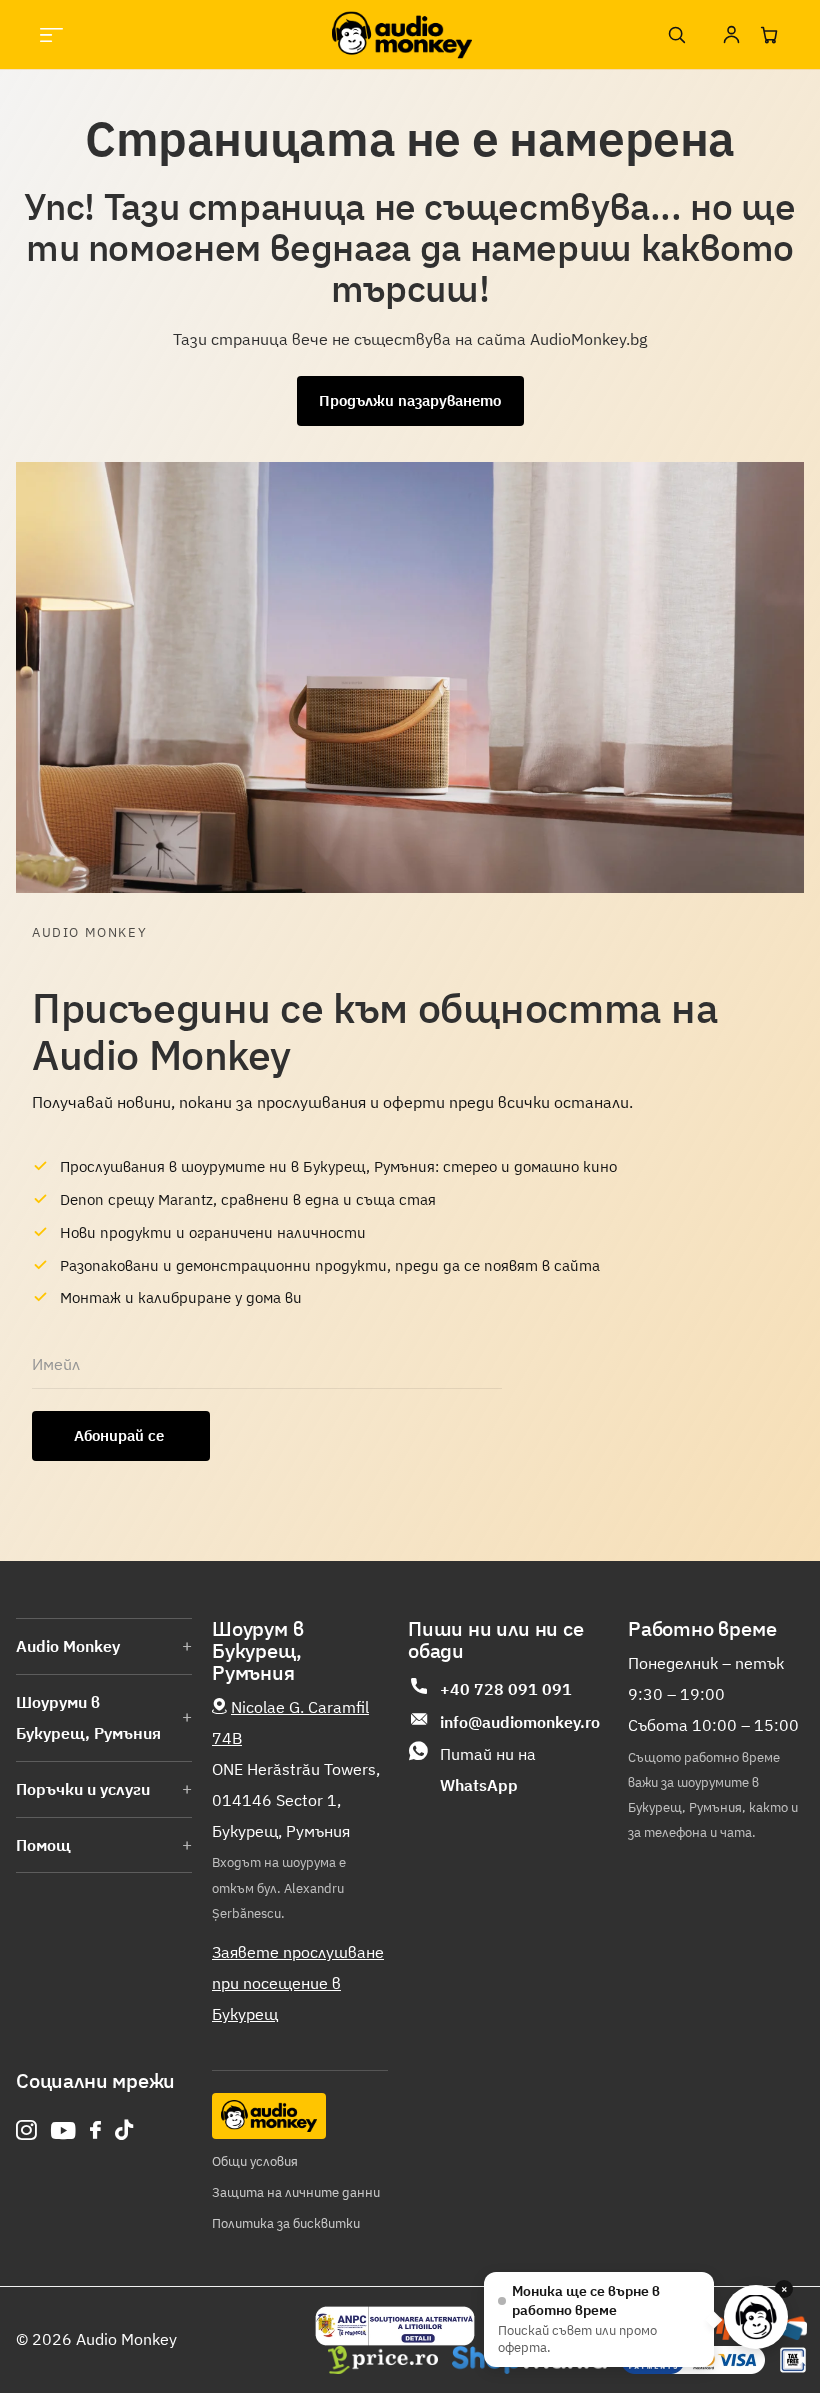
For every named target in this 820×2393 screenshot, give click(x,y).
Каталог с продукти (51, 34)
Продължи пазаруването (410, 400)
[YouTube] (63, 2130)
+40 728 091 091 (506, 1689)
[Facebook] (95, 2130)
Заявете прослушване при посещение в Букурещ (298, 1983)
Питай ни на (488, 1769)
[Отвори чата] (756, 2317)
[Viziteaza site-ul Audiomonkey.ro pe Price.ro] (383, 2360)
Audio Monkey (68, 1646)
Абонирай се (121, 1435)
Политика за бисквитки (286, 2223)
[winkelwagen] (769, 35)
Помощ (43, 1845)
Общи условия (255, 2161)
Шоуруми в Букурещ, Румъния (88, 1717)
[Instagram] (26, 2130)
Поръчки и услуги (83, 1789)
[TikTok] (124, 2130)
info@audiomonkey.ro (520, 1722)
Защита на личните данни (296, 2192)
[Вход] (731, 35)
